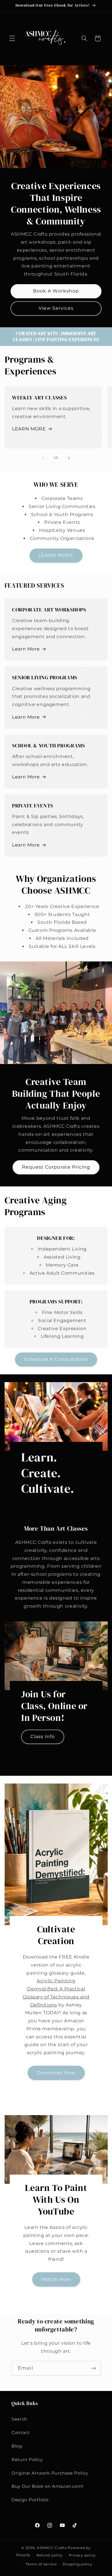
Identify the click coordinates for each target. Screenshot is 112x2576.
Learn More (26, 649)
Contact (21, 2433)
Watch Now (56, 2279)
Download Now (56, 2073)
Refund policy (50, 2555)
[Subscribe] (94, 2368)
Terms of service (41, 2564)
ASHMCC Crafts (52, 2548)
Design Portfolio (30, 2500)
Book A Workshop (56, 291)
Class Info (43, 1737)
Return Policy (27, 2460)
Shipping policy (77, 2564)
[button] (12, 39)
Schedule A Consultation (56, 1359)
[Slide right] (69, 458)
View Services (56, 308)
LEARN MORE (29, 429)
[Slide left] (43, 458)
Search (19, 2419)
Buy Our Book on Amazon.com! (48, 2486)
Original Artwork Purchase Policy (50, 2473)
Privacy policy (82, 2555)
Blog (17, 2446)
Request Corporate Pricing (56, 1167)
